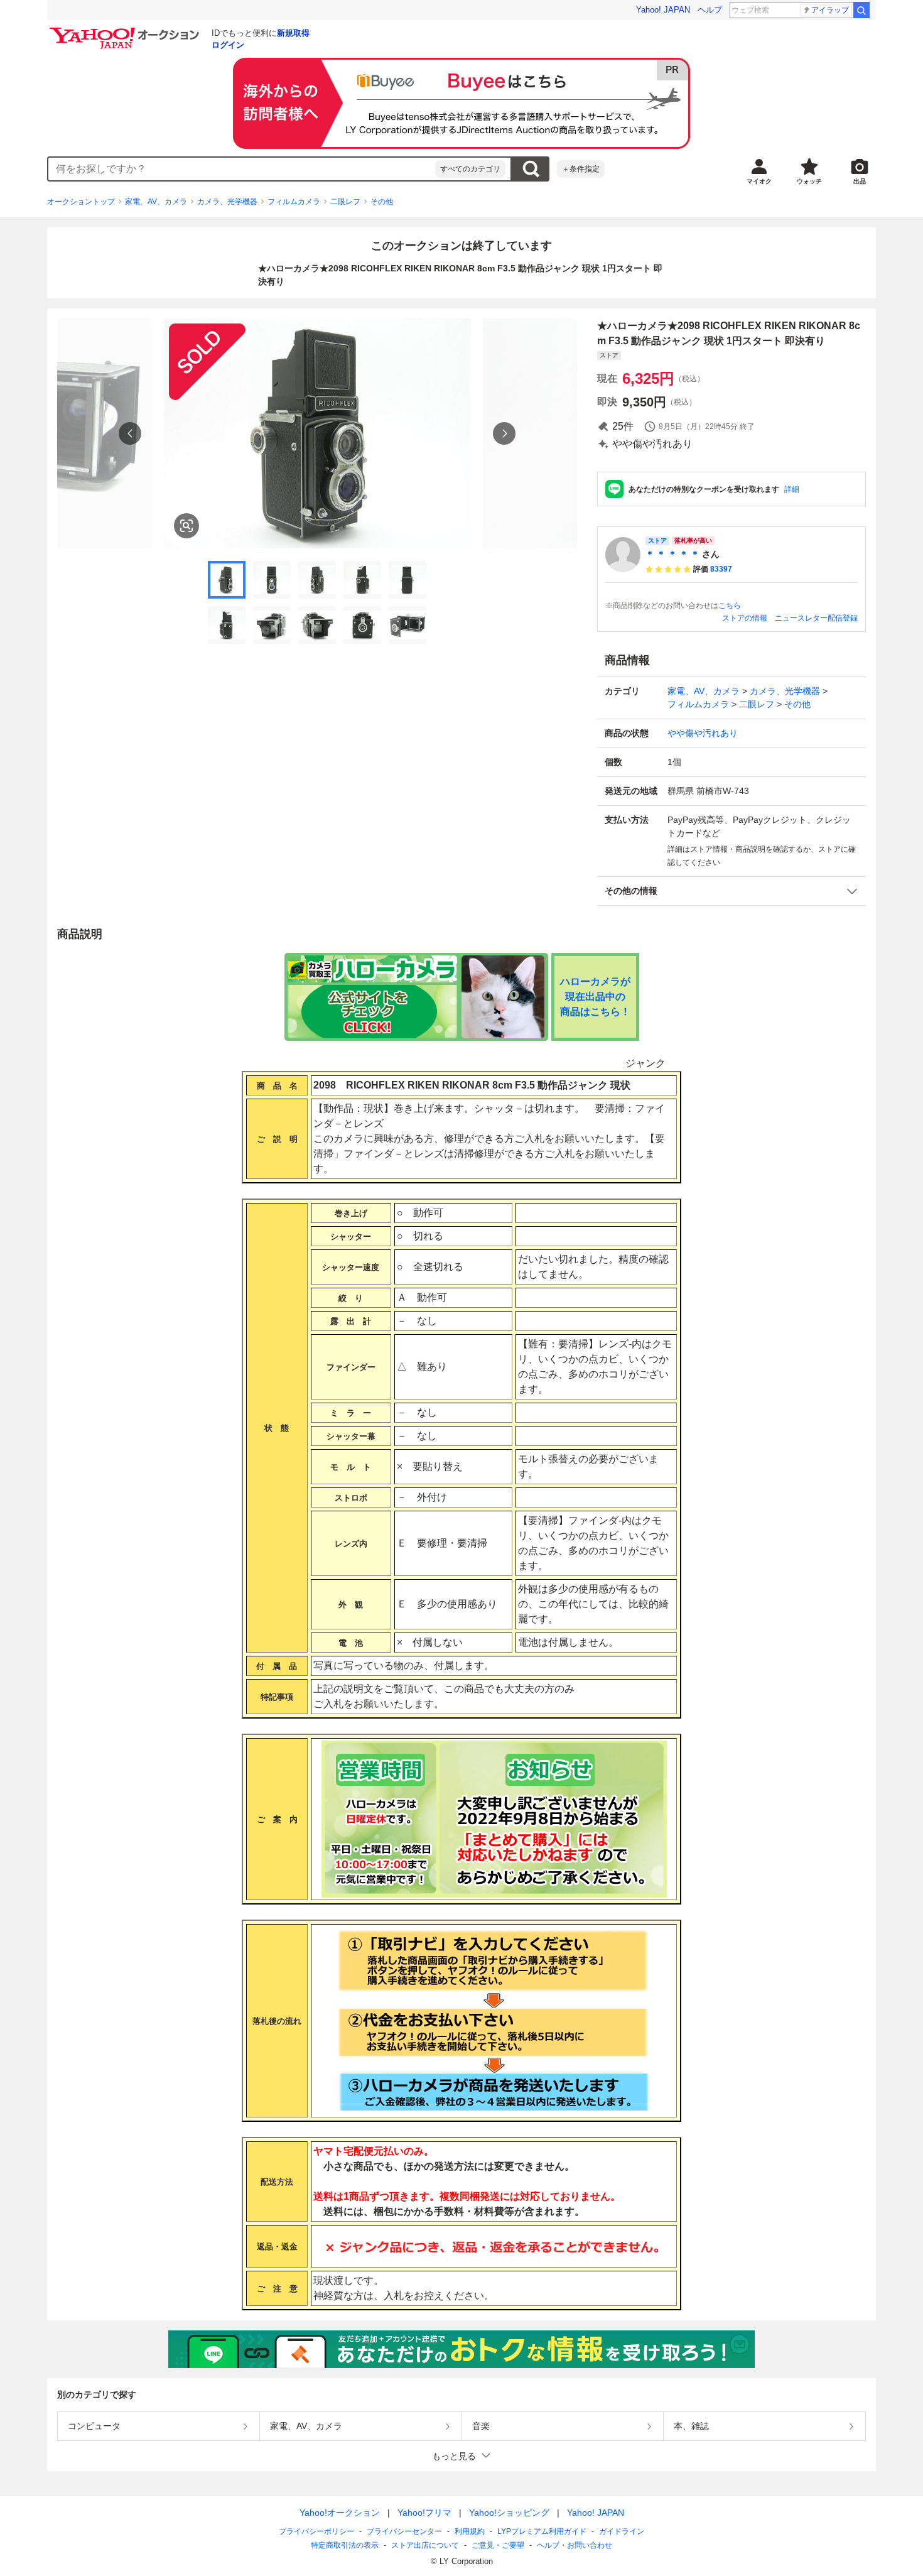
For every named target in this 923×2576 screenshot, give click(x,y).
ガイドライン (622, 2531)
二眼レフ (345, 202)
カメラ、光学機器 (227, 202)
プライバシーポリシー (316, 2531)
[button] (731, 891)
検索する (531, 169)
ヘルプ (710, 10)
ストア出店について (425, 2545)
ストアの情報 (745, 618)
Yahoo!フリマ (424, 2513)
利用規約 (470, 2531)
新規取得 (293, 33)
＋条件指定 (581, 169)
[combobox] (242, 169)
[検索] (861, 10)
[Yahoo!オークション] (126, 31)
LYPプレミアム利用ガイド (542, 2531)
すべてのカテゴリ (470, 169)
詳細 (792, 489)
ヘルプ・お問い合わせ (575, 2545)
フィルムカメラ (294, 202)
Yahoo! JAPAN (663, 10)
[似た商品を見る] (186, 526)
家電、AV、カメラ (156, 202)
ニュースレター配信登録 (816, 618)
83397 (721, 569)
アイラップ (830, 10)
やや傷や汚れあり (703, 733)
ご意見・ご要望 (498, 2545)
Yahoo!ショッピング (509, 2513)
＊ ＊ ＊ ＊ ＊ (672, 554)
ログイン (228, 45)
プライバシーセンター (404, 2531)
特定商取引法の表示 (345, 2545)
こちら (730, 606)
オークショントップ (81, 202)
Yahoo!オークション (340, 2513)
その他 (382, 202)
